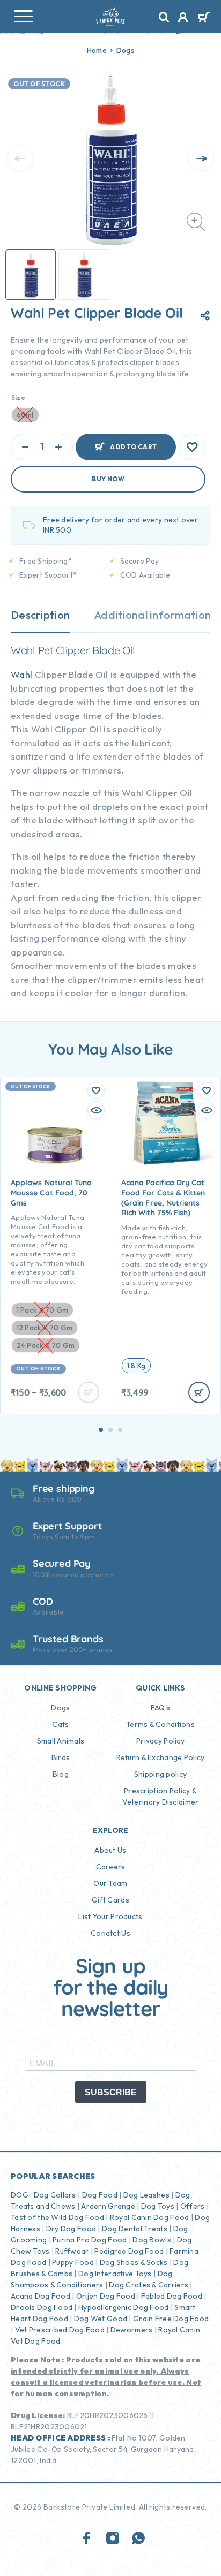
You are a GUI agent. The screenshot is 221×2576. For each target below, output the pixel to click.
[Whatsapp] (138, 2539)
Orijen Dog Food (106, 2296)
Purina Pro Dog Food (90, 2240)
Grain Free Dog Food (171, 2319)
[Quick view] (96, 1110)
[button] (101, 1430)
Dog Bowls (152, 2240)
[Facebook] (87, 2539)
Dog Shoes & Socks (134, 2262)
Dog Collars (55, 2195)
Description (40, 615)
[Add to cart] (199, 1392)
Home (97, 50)
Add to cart (133, 447)
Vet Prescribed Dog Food (60, 2330)
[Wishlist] (192, 447)
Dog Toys (158, 2206)
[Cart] (204, 18)
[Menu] (23, 16)
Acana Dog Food (40, 2296)
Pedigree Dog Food (129, 2251)
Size (18, 397)
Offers (193, 2206)
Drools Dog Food (42, 2307)
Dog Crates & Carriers (149, 2285)
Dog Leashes (146, 2195)
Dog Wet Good (101, 2319)
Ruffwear (72, 2251)
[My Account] (183, 19)
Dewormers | (134, 2330)
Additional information (153, 615)
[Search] (164, 17)
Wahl (21, 674)
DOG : (21, 2195)
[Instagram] (113, 2539)
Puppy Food (73, 2262)
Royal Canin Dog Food (150, 2217)
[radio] (136, 1366)
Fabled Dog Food (172, 2296)
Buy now (108, 479)
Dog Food (100, 2195)
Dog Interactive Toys (115, 2274)
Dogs (125, 50)
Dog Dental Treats (135, 2229)
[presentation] (20, 158)
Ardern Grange (108, 2206)
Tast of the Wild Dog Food (57, 2217)
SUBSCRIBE (111, 2092)
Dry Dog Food (71, 2229)
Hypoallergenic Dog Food (123, 2307)
